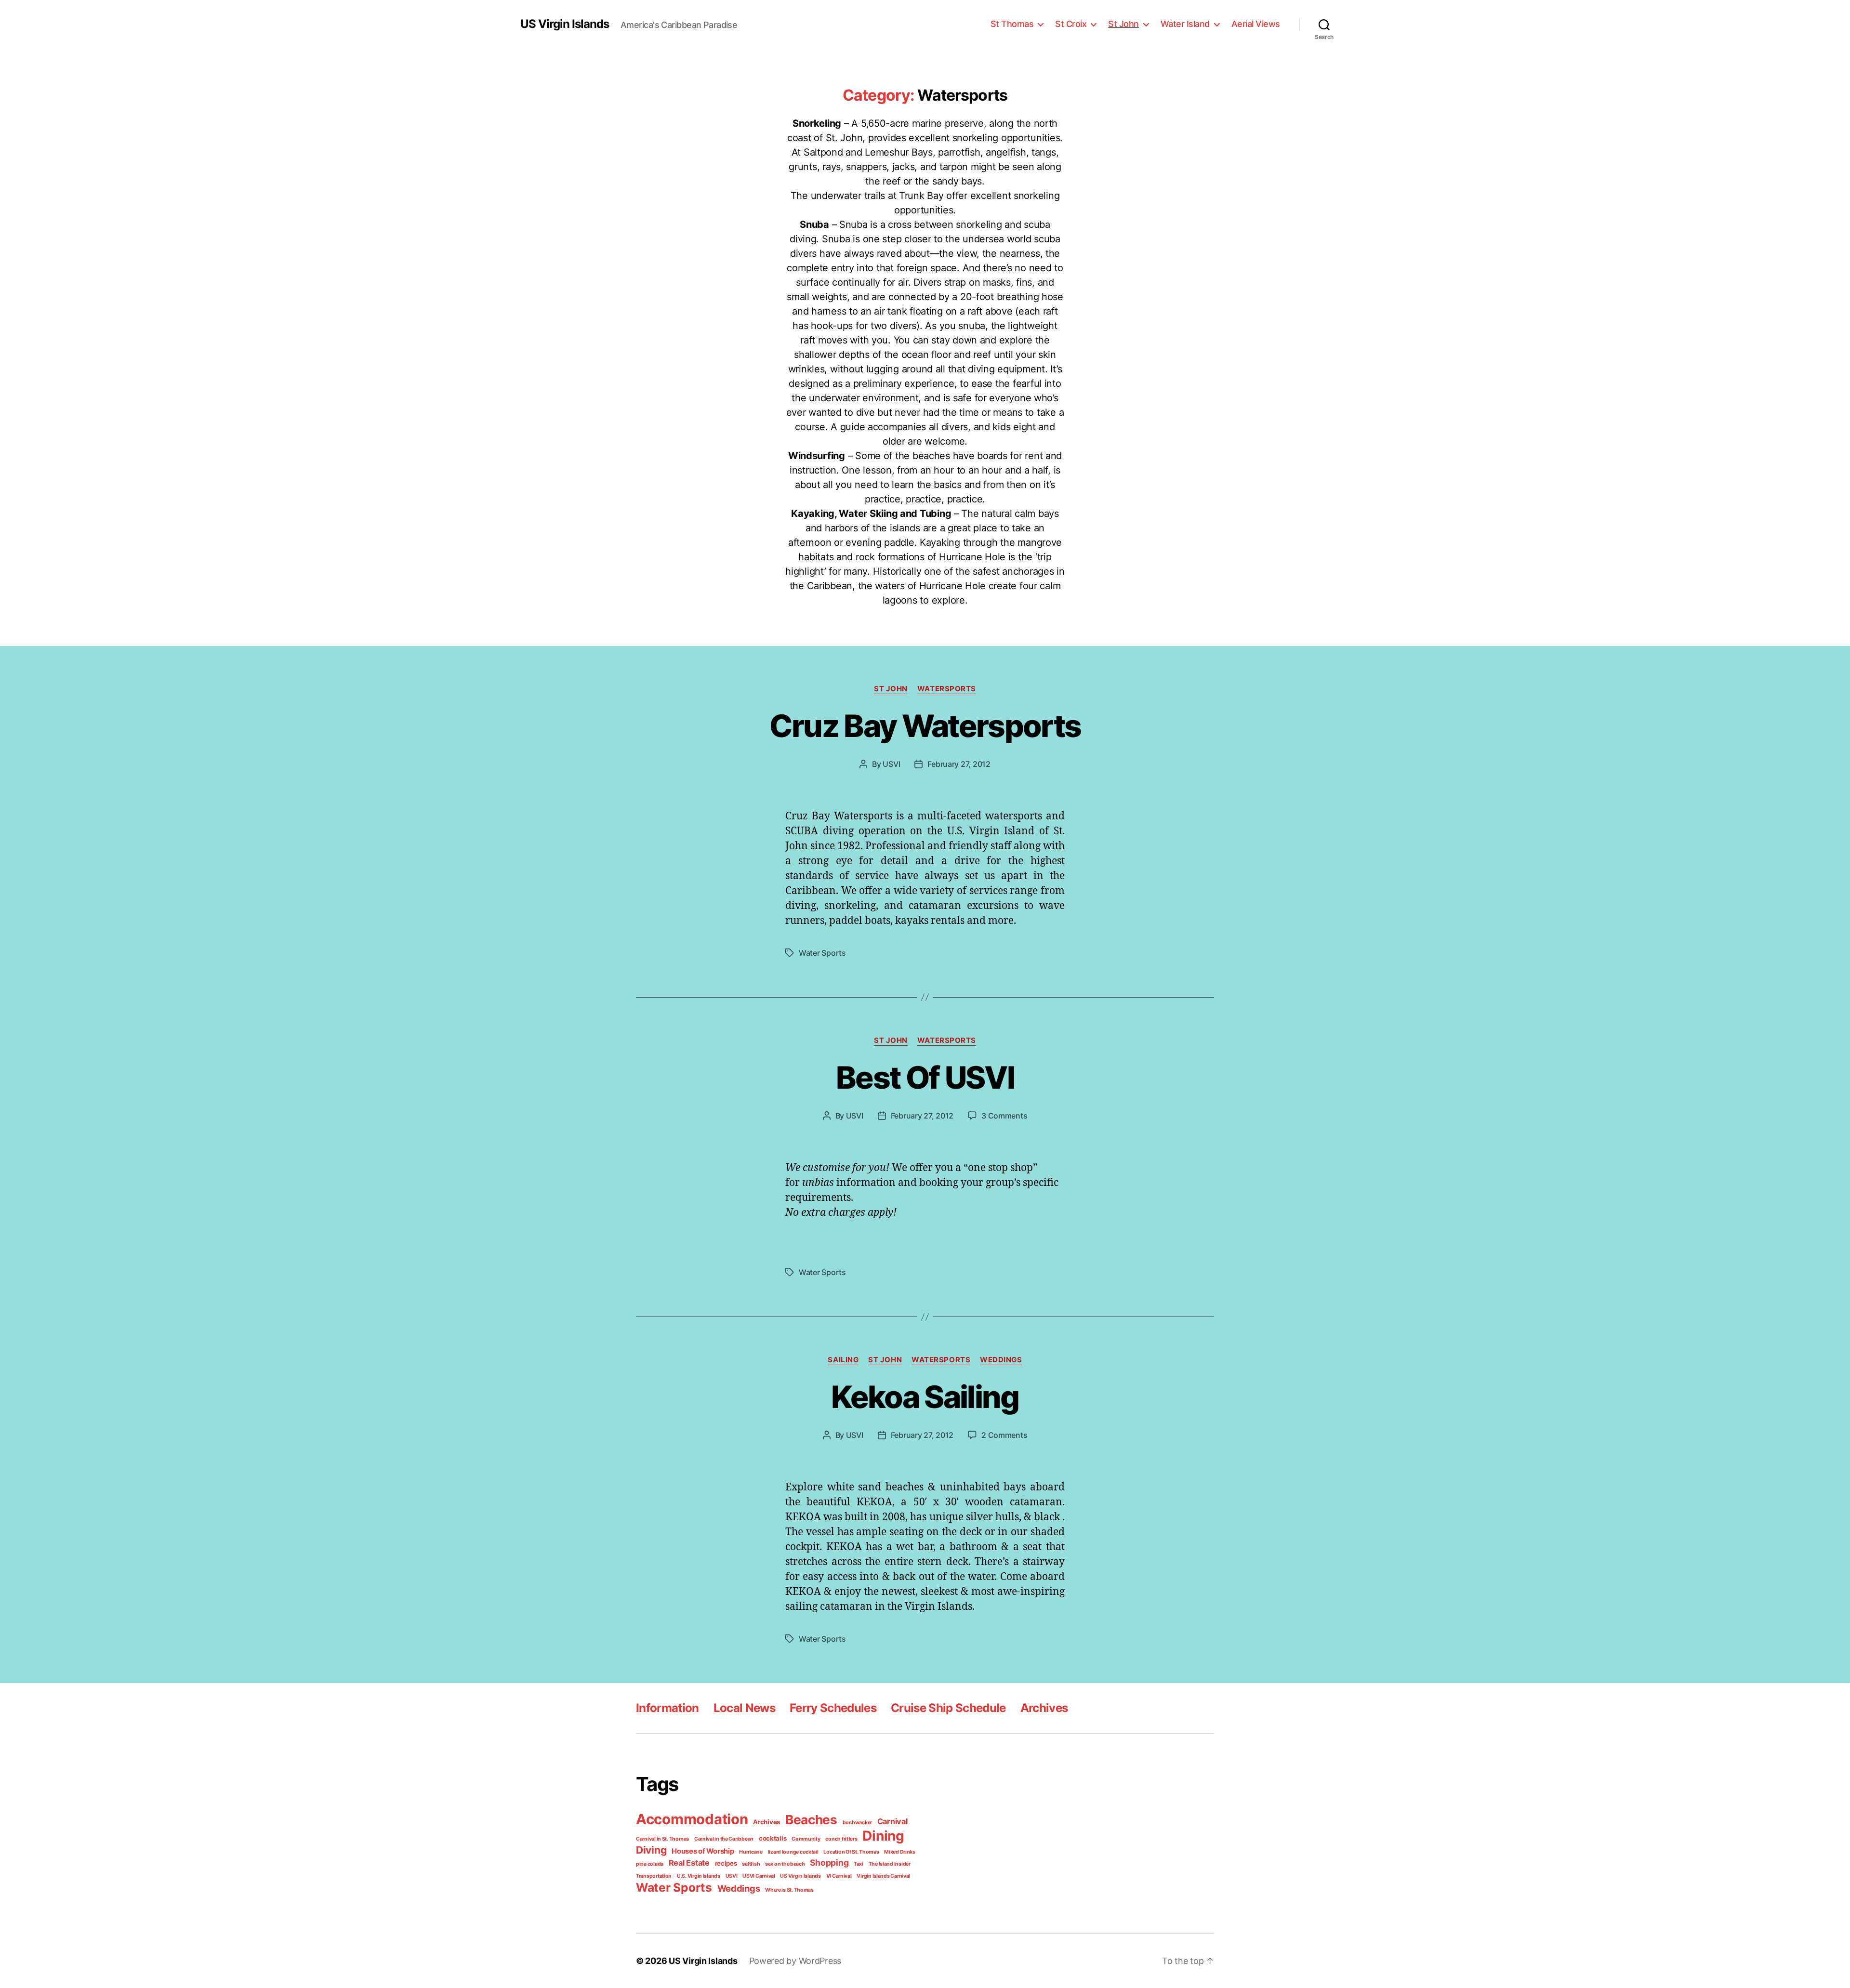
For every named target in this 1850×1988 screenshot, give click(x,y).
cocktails (773, 1838)
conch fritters (841, 1839)
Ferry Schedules (833, 1708)
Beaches (811, 1820)
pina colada (650, 1864)
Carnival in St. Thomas (662, 1839)
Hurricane (751, 1852)
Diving (651, 1850)
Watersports (947, 689)
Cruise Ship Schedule (948, 1708)
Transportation (654, 1876)
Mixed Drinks (900, 1852)
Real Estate (689, 1863)
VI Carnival (839, 1876)
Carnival (892, 1821)
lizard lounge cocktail (793, 1852)
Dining (883, 1836)
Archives (1044, 1708)
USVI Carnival (759, 1876)
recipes (726, 1863)
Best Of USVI (925, 1077)
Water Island (1185, 24)
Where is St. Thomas (789, 1890)
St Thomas (1012, 24)
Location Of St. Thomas (851, 1852)
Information (667, 1708)
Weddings (1001, 1360)
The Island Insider (890, 1864)
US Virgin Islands (565, 24)
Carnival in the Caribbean (724, 1839)
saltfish (751, 1864)
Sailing (843, 1360)
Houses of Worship (703, 1851)
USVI (891, 764)
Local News (744, 1708)
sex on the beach (785, 1864)
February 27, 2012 (959, 764)
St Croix (1071, 24)
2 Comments (1004, 1435)
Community (806, 1839)
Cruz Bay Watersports (925, 726)
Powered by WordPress (795, 1961)
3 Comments (1004, 1116)
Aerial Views (1256, 24)
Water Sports (822, 953)
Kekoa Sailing (925, 1397)
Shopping (829, 1863)
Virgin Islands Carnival (883, 1876)
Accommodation (692, 1819)
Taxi (859, 1864)
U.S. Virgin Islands (699, 1876)
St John (1123, 24)
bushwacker (857, 1823)
